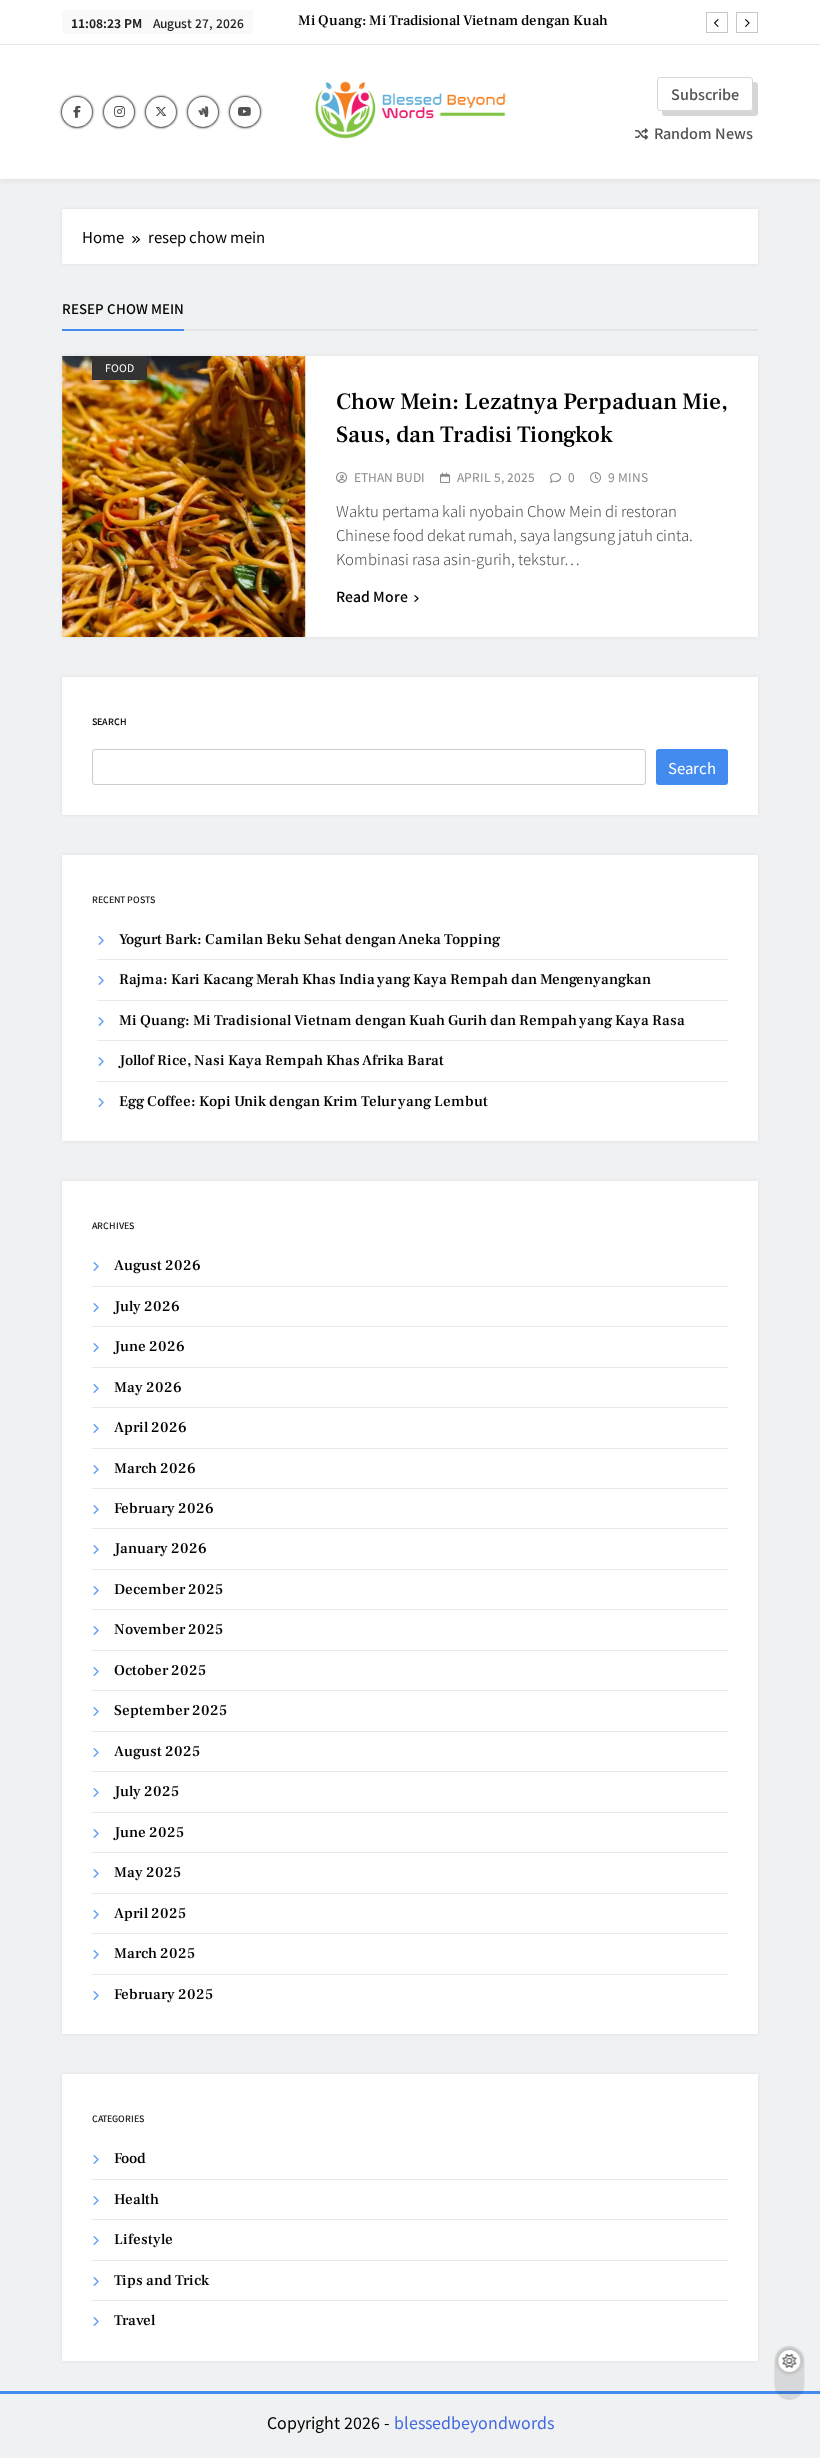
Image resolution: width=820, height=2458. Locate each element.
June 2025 (149, 1832)
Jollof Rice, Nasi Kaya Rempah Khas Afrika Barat (281, 1060)
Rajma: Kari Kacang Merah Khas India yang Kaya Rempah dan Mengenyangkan (385, 979)
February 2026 (164, 1508)
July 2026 (147, 1306)
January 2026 (160, 1548)
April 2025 (150, 1913)
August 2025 (157, 1751)
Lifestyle (143, 2239)
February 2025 (163, 1994)
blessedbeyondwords (474, 2422)
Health (136, 2199)
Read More (372, 596)
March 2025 (154, 1953)
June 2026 (149, 1346)
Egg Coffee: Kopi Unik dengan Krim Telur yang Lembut (303, 1101)
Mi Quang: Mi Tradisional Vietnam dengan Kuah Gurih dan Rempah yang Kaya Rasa (453, 21)
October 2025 (160, 1670)
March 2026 (155, 1468)
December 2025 (168, 1589)
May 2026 (148, 1387)
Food (119, 367)
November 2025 (168, 1629)
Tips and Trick (161, 2280)
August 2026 (157, 1265)
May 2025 (147, 1872)
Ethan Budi (389, 477)
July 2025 (146, 1791)
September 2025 (170, 1710)
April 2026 (150, 1427)
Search (109, 721)
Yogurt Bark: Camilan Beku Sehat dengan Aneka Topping (309, 939)
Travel (134, 2320)
